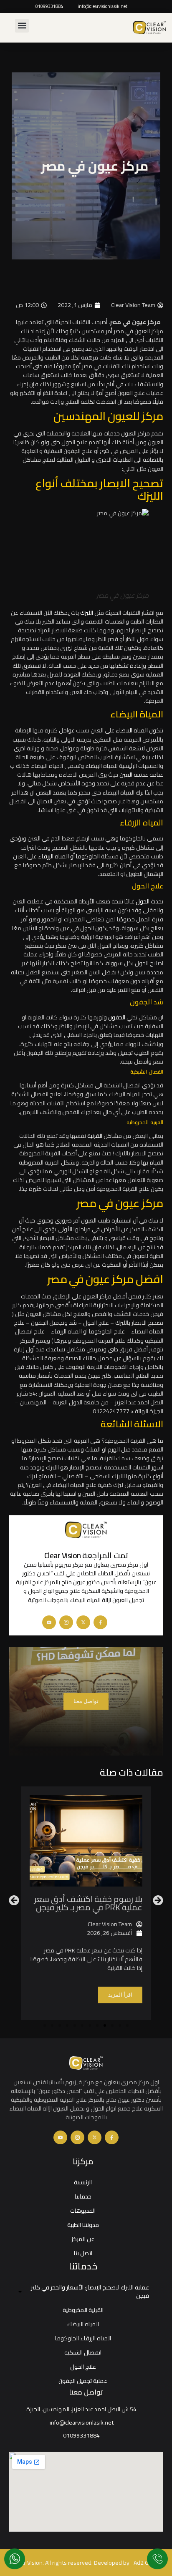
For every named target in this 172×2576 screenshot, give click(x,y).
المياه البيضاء (83, 2324)
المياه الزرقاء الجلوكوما (83, 2338)
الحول (143, 901)
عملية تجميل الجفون (83, 2381)
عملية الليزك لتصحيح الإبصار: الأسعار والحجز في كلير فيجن (90, 2292)
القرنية (95, 1136)
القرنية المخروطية (83, 2310)
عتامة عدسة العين (141, 775)
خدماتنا (83, 2196)
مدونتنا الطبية (83, 2225)
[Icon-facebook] (100, 1622)
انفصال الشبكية (83, 2352)
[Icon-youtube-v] (49, 1622)
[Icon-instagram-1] (66, 1622)
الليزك (87, 613)
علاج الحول (83, 2367)
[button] (22, 26)
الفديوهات (83, 2211)
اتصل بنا (83, 2253)
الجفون (117, 1017)
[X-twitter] (83, 1622)
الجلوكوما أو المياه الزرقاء (69, 856)
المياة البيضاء (132, 730)
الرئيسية (83, 2182)
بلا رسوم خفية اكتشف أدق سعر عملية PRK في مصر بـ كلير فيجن (88, 1903)
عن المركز (83, 2239)
